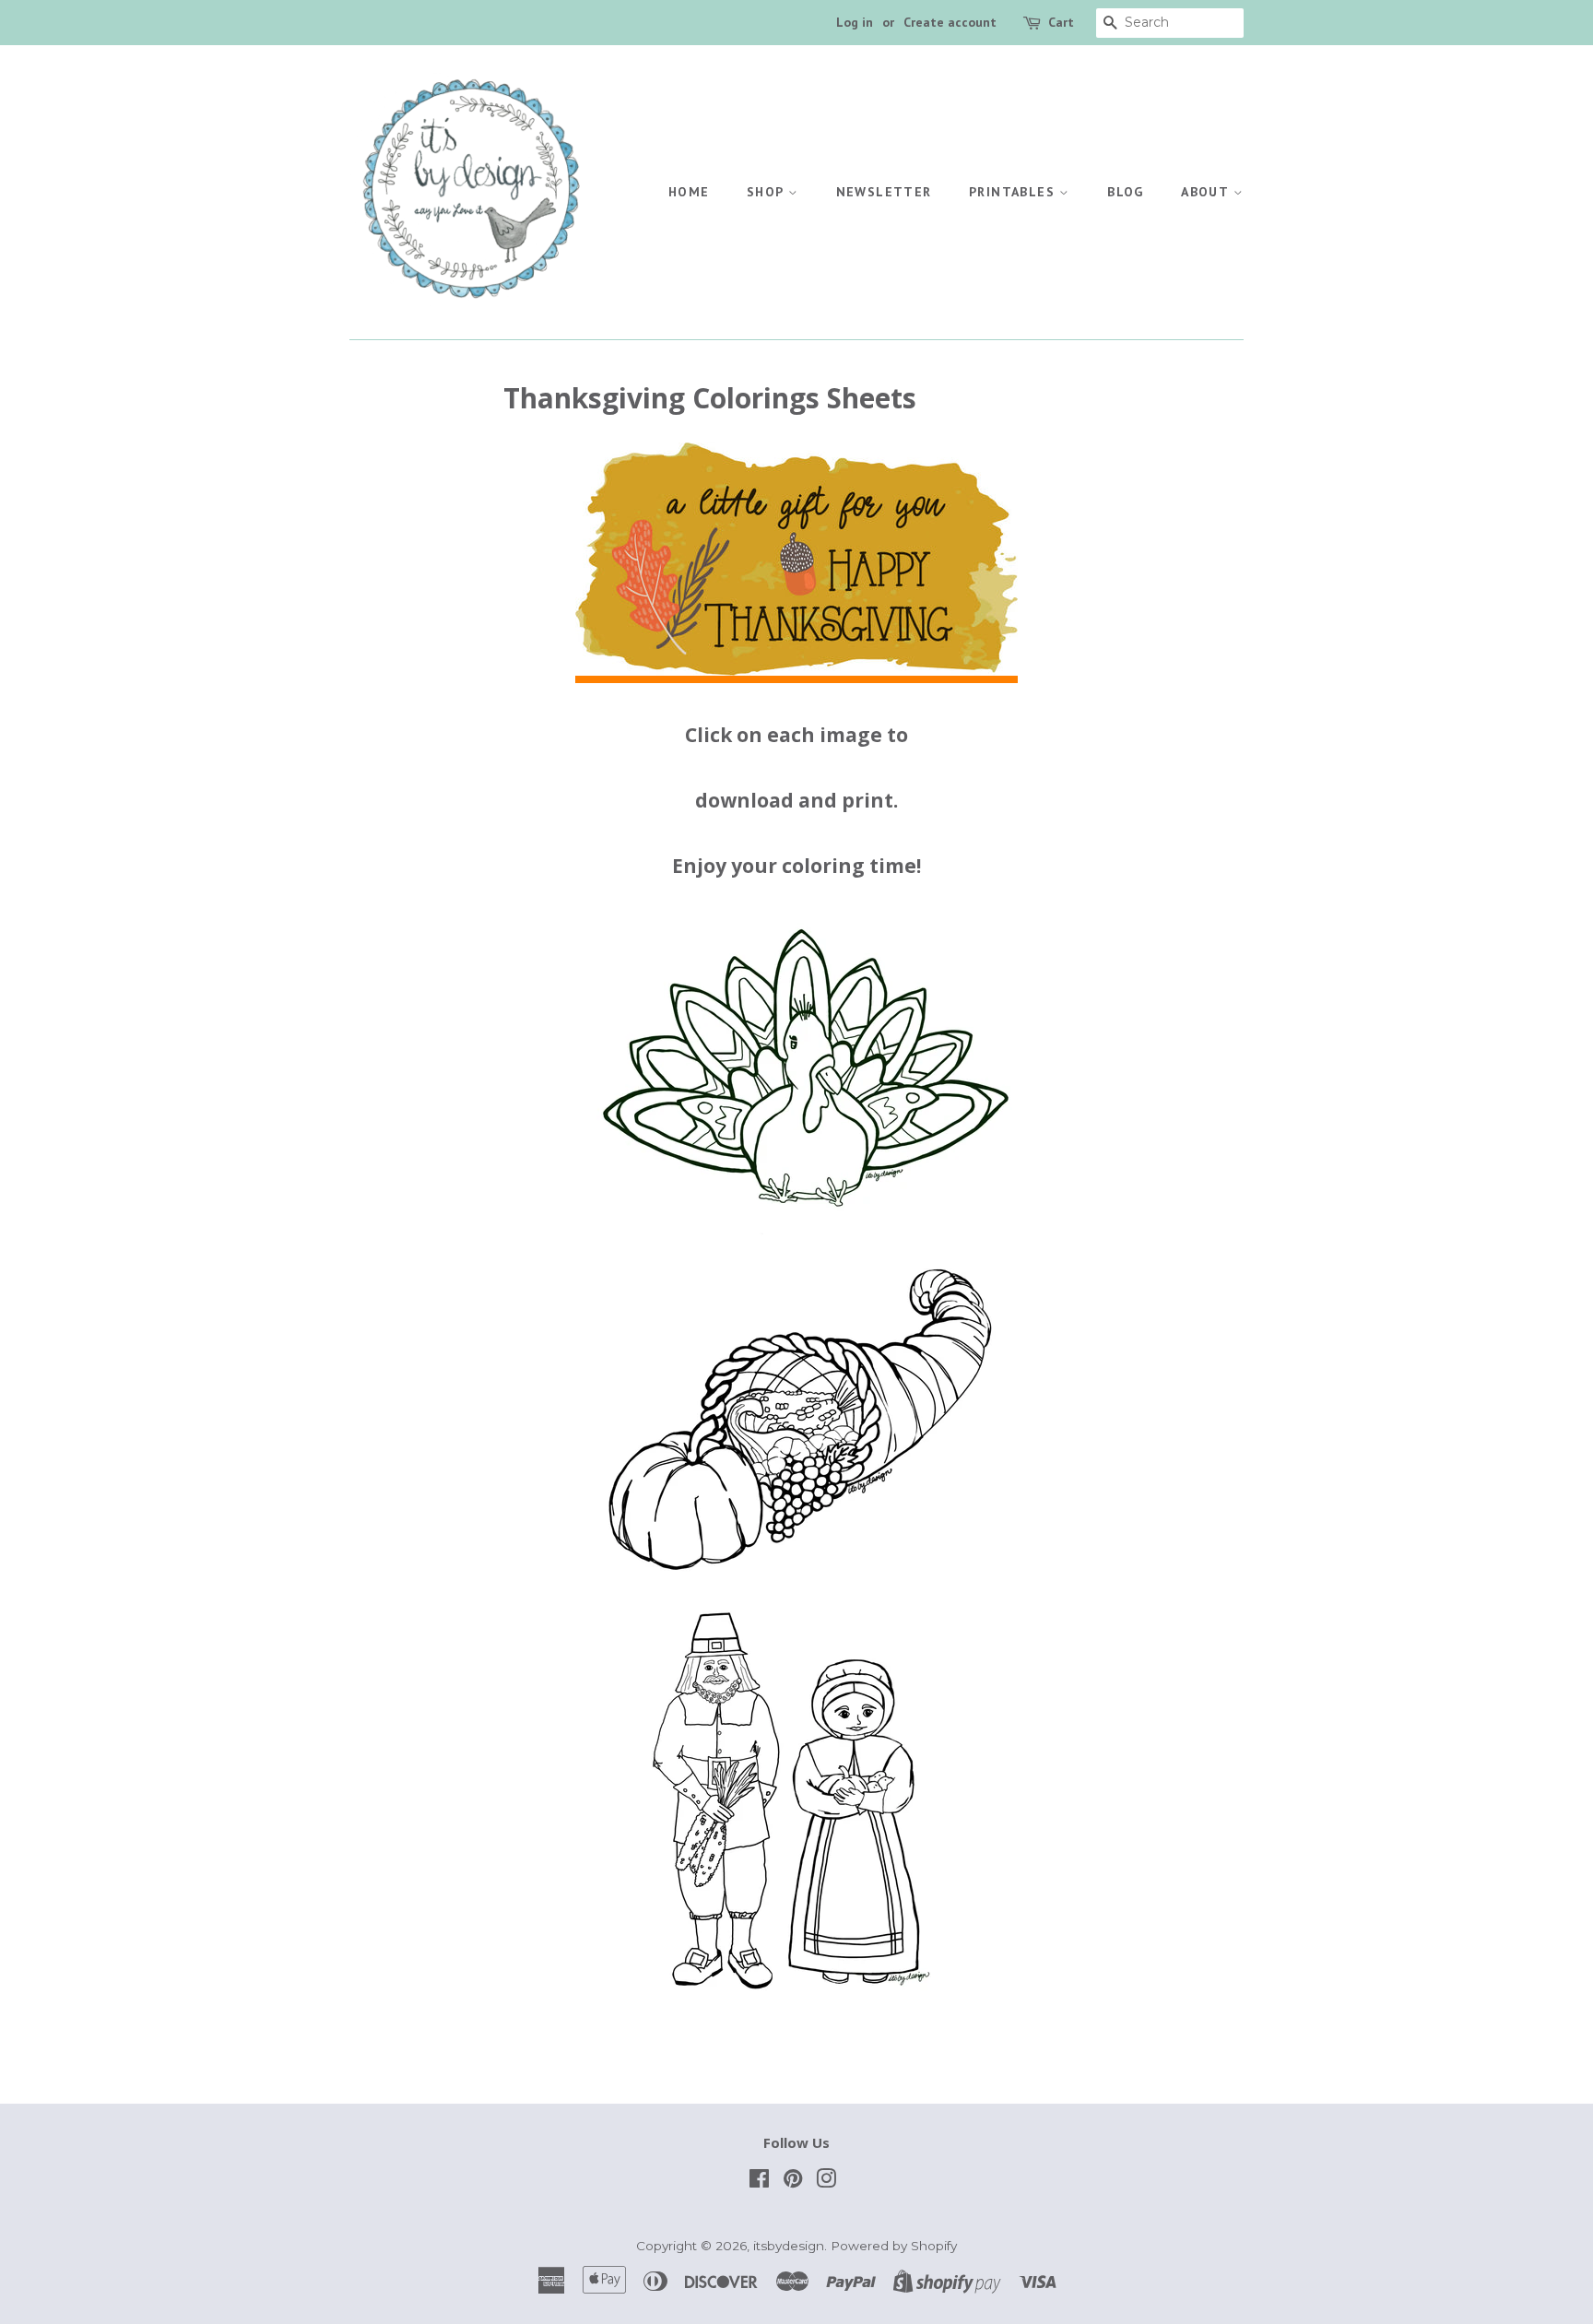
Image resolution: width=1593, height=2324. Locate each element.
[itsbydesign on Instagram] (826, 2182)
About (1207, 192)
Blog (1126, 192)
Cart (1061, 22)
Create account (950, 22)
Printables (1014, 192)
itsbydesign (789, 2246)
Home (689, 192)
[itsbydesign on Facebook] (759, 2182)
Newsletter (884, 192)
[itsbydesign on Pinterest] (793, 2182)
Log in (855, 22)
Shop (767, 192)
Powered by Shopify (894, 2246)
